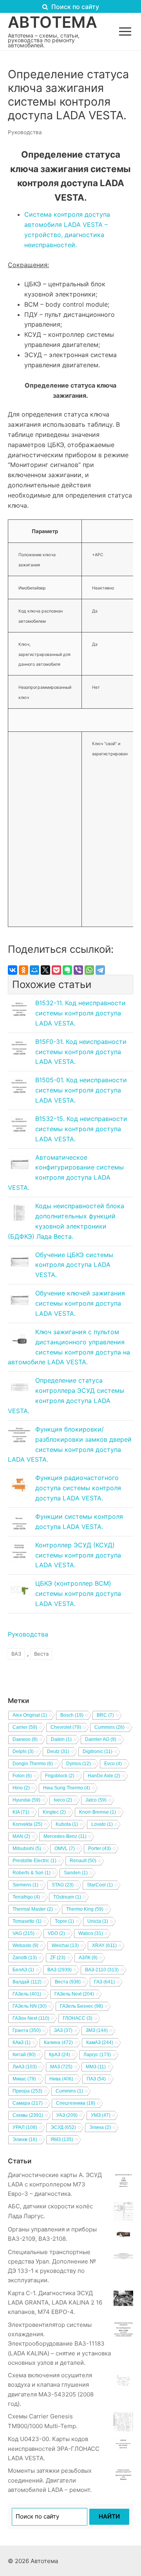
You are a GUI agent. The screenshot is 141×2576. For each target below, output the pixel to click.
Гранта (27, 2030)
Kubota (67, 1824)
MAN (21, 1836)
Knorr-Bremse (98, 1812)
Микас (24, 2079)
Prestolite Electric (34, 1861)
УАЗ (67, 2115)
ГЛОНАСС (78, 2018)
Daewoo (25, 1739)
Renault (83, 1861)
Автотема (52, 22)
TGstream (67, 1897)
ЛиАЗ (25, 2067)
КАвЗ (22, 2042)
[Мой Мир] (34, 970)
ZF (58, 1958)
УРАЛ (25, 2127)
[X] (45, 970)
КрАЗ (60, 2055)
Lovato (102, 1824)
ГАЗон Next (31, 2018)
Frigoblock (60, 1776)
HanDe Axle (104, 1776)
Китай (24, 2055)
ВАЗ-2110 (102, 1970)
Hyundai (26, 1800)
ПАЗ (96, 2079)
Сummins (69, 2091)
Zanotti (25, 1958)
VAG (23, 1933)
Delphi (23, 1751)
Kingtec (54, 1812)
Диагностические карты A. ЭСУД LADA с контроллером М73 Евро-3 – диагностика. (55, 2184)
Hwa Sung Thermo (67, 1788)
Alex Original (30, 1715)
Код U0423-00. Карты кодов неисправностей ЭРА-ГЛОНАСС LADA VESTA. (54, 2448)
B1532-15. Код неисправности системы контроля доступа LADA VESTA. (81, 1129)
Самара (28, 2103)
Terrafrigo (26, 1897)
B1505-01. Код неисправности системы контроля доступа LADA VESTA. (81, 1090)
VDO (56, 1933)
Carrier (25, 1727)
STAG (63, 1885)
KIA (21, 1812)
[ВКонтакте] (13, 970)
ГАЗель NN (30, 2006)
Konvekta (27, 1824)
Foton (22, 1776)
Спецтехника (76, 2103)
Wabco (91, 1933)
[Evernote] (67, 970)
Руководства (25, 132)
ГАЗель (27, 1994)
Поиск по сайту (74, 7)
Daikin (61, 1739)
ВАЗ (16, 1654)
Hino (21, 1788)
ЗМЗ (97, 2030)
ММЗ (96, 2067)
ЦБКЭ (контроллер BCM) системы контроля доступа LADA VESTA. (78, 1593)
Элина (100, 2127)
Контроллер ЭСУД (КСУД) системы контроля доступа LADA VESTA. (78, 1555)
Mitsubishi (27, 1848)
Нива (61, 2079)
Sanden (76, 1873)
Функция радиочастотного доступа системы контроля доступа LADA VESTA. (78, 1488)
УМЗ (101, 2115)
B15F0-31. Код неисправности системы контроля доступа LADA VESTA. (81, 1052)
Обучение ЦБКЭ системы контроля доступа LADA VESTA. (74, 1265)
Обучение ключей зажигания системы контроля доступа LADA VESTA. (80, 1303)
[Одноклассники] (23, 970)
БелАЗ (23, 1970)
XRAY (104, 1945)
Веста (41, 1654)
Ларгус (97, 2055)
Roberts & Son (32, 1873)
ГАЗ (104, 1982)
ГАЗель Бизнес (81, 2006)
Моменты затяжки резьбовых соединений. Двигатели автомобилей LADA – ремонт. (50, 2480)
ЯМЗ (62, 2139)
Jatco (96, 1800)
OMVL (65, 1848)
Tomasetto (27, 1921)
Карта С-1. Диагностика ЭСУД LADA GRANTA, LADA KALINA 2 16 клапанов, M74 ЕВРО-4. (55, 2303)
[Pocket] (56, 970)
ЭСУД (63, 2127)
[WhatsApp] (89, 970)
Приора (27, 2091)
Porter (99, 1848)
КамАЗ (100, 2042)
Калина (58, 2042)
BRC (105, 1715)
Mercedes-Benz (65, 1836)
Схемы (28, 2115)
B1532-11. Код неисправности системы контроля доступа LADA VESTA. (80, 1013)
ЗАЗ (63, 2030)
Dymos (79, 1764)
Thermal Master (33, 1909)
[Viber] (78, 970)
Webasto (25, 1945)
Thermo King (85, 1909)
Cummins (109, 1727)
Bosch (72, 1715)
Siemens (25, 1885)
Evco (113, 1764)
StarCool (100, 1885)
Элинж (25, 2139)
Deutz (58, 1751)
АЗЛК (88, 1958)
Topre (64, 1921)
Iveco (63, 1800)
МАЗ (61, 2067)
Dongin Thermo (33, 1764)
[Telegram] (100, 970)
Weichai (65, 1945)
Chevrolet (66, 1727)
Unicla (98, 1921)
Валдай (27, 1982)
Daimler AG (101, 1739)
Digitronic (98, 1751)
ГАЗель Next (74, 1994)
